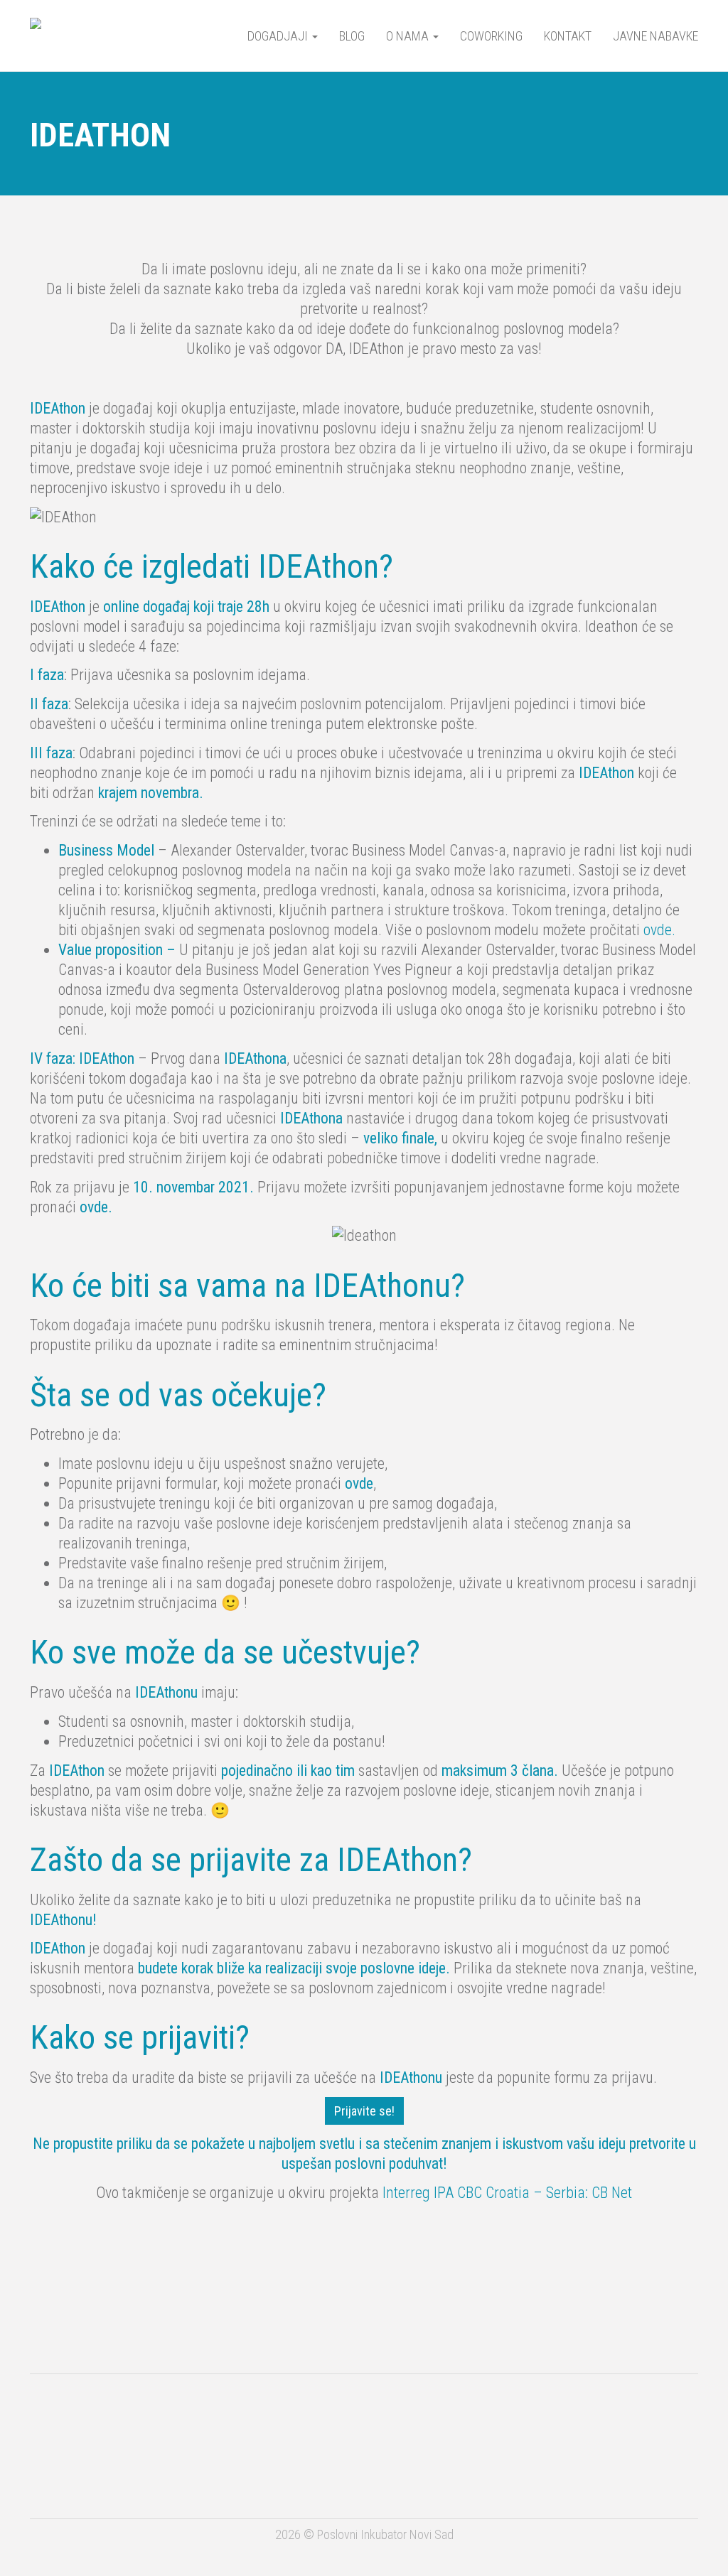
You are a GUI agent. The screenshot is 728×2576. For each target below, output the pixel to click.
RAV (577, 2414)
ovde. (659, 930)
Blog (352, 36)
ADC (250, 2421)
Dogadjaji (279, 36)
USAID (103, 2421)
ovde (359, 1483)
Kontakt (568, 36)
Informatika (94, 2479)
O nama (409, 36)
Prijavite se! (364, 2111)
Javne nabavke (655, 36)
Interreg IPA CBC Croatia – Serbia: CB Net (507, 2193)
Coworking (491, 36)
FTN (189, 2478)
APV (368, 2415)
